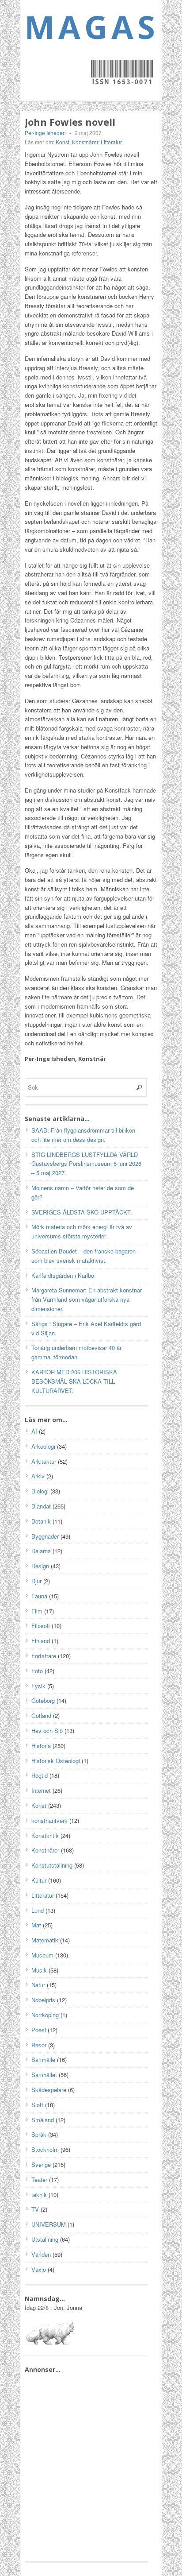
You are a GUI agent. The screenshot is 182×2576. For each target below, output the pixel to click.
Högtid (40, 1775)
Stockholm (45, 2149)
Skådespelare (49, 2090)
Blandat (41, 1506)
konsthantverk (49, 1820)
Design (40, 1566)
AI (34, 1431)
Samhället (44, 2075)
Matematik (45, 1940)
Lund (38, 1910)
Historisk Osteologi (56, 1761)
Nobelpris (43, 2000)
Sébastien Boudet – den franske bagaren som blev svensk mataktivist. (83, 1256)
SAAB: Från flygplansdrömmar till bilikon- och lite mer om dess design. (84, 1135)
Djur (36, 1581)
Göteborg (43, 1700)
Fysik (38, 1686)
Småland (43, 2120)
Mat (36, 1925)
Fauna (39, 1596)
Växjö (39, 2269)
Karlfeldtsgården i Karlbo (63, 1275)
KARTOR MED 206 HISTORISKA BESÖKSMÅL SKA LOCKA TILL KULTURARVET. (74, 1381)
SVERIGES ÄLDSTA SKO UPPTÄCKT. (82, 1212)
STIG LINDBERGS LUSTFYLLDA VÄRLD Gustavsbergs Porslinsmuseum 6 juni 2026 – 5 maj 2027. (86, 1164)
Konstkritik (45, 1835)
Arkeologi (43, 1446)
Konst (63, 142)
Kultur (39, 1880)
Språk (39, 2134)
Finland (41, 1641)
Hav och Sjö (47, 1731)
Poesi (39, 2030)
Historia (41, 1746)
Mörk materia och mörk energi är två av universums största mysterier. (82, 1231)
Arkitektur (44, 1461)
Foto (37, 1671)
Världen (41, 2254)
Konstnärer (85, 142)
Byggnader (45, 1536)
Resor (39, 2045)
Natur (38, 1985)
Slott (37, 2105)
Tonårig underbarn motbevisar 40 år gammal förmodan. (76, 1352)
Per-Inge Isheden (45, 133)
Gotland (41, 1715)
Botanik (41, 1521)
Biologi (40, 1491)
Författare (44, 1656)
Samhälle (43, 2060)
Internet (41, 1790)
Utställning (45, 2239)
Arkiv (38, 1476)
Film (37, 1611)
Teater (39, 2180)
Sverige (41, 2164)
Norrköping (45, 2015)
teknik (39, 2195)
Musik (39, 1970)
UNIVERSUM (49, 2224)
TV (35, 2209)
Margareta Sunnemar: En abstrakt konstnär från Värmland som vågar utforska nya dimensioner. (87, 1299)
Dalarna (41, 1551)
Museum (42, 1955)
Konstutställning (52, 1865)
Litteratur (111, 142)
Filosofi (41, 1626)
